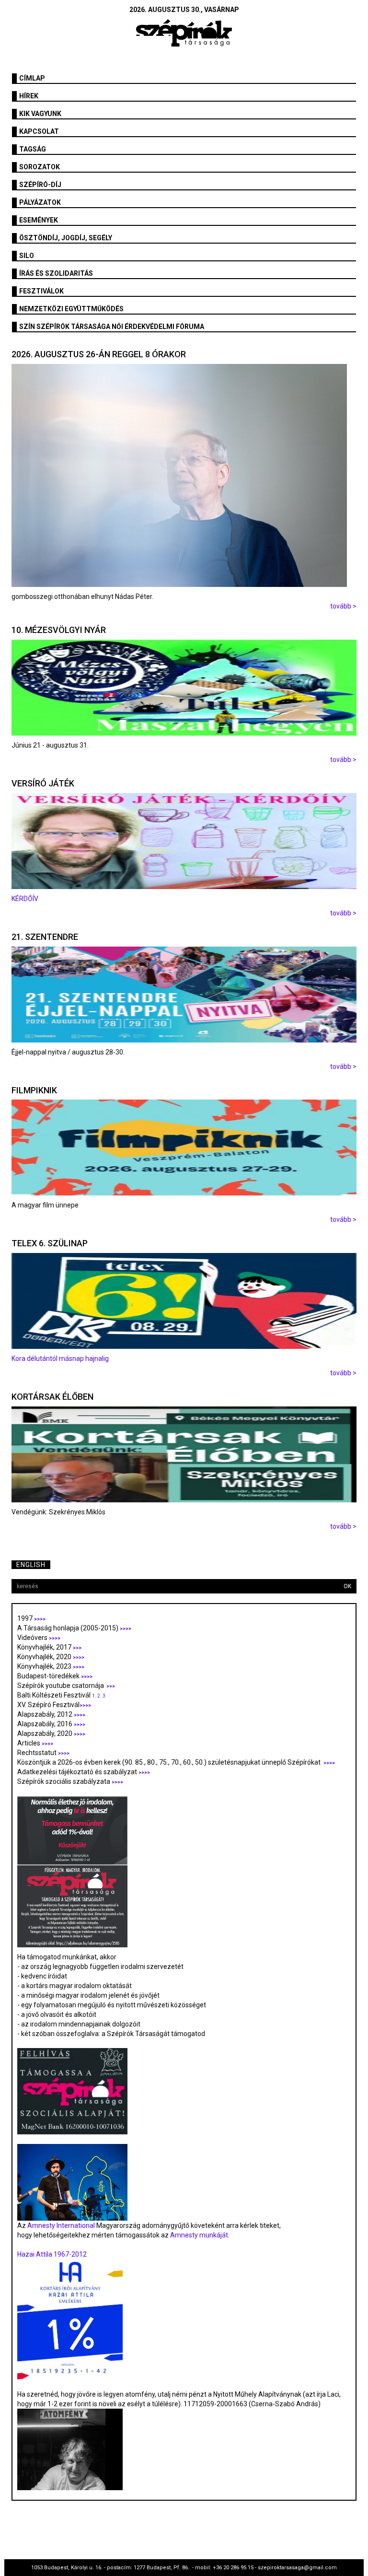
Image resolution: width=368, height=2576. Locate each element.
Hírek (29, 96)
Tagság (33, 149)
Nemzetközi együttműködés (71, 309)
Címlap (32, 78)
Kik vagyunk (40, 114)
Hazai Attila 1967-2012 (52, 2254)
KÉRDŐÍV (26, 899)
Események (39, 220)
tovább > (343, 606)
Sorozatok (40, 167)
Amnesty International (61, 2225)
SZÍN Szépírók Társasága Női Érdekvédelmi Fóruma (112, 327)
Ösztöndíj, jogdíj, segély (66, 238)
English (31, 1565)
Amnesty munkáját (198, 2235)
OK (347, 1586)
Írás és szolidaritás (56, 273)
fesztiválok (41, 291)
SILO (27, 256)
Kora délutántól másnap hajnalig (60, 1358)
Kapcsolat (39, 131)
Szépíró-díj (40, 185)
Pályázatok (40, 202)
